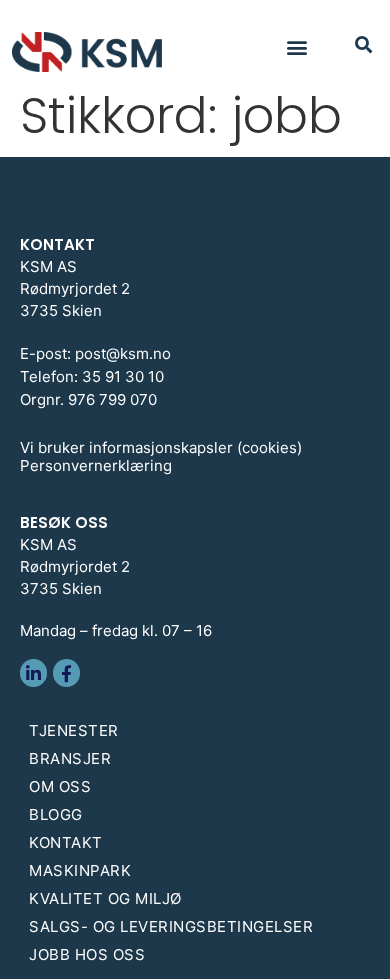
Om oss (60, 786)
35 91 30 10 (123, 376)
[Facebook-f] (66, 672)
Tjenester (74, 730)
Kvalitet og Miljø (105, 898)
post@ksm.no (123, 353)
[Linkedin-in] (33, 672)
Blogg (56, 814)
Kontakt (66, 842)
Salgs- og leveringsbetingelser (171, 926)
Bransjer (70, 758)
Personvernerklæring (96, 465)
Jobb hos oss (87, 954)
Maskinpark (80, 870)
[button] (297, 46)
